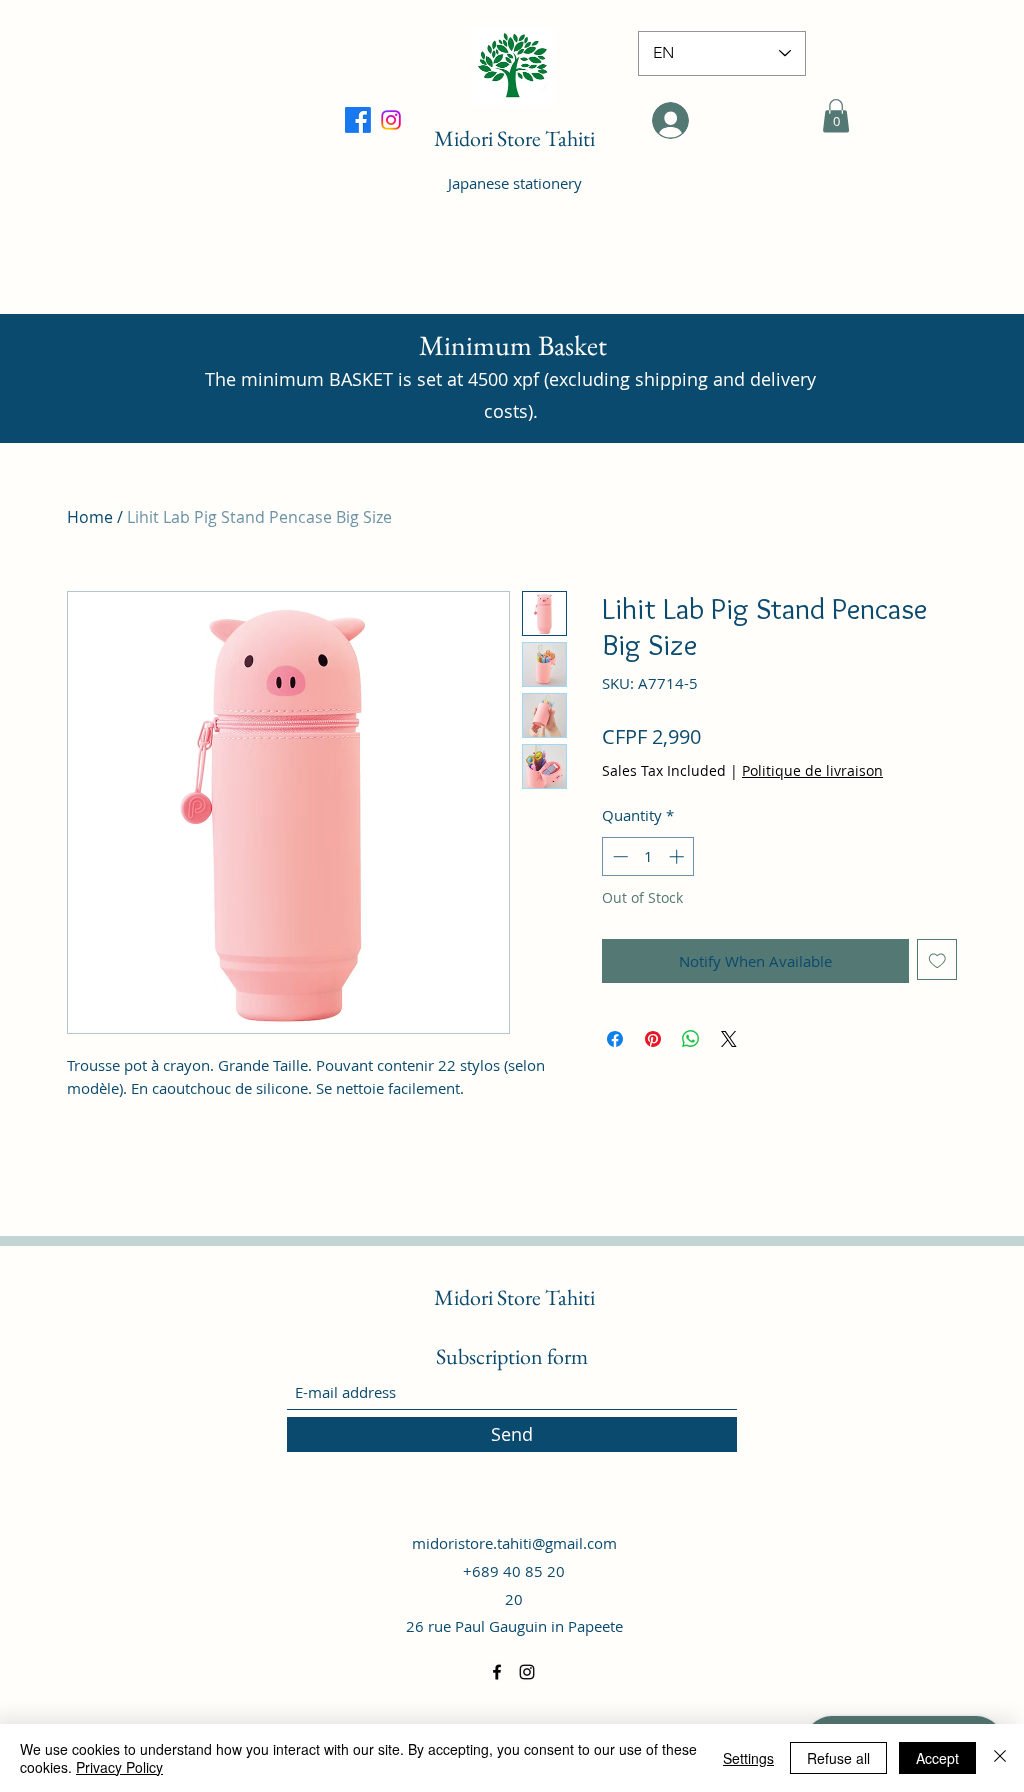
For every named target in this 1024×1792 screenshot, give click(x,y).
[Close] (1000, 1758)
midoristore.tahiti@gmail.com (514, 1543)
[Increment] (678, 856)
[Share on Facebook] (615, 1039)
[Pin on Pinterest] (653, 1039)
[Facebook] (391, 120)
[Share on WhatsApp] (691, 1039)
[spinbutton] (648, 856)
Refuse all (838, 1758)
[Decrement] (618, 856)
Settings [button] (748, 1758)
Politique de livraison (812, 770)
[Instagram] (527, 1672)
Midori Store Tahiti (514, 138)
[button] (836, 115)
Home (90, 517)
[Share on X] (729, 1039)
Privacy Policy (119, 1767)
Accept (937, 1758)
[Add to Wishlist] (937, 959)
